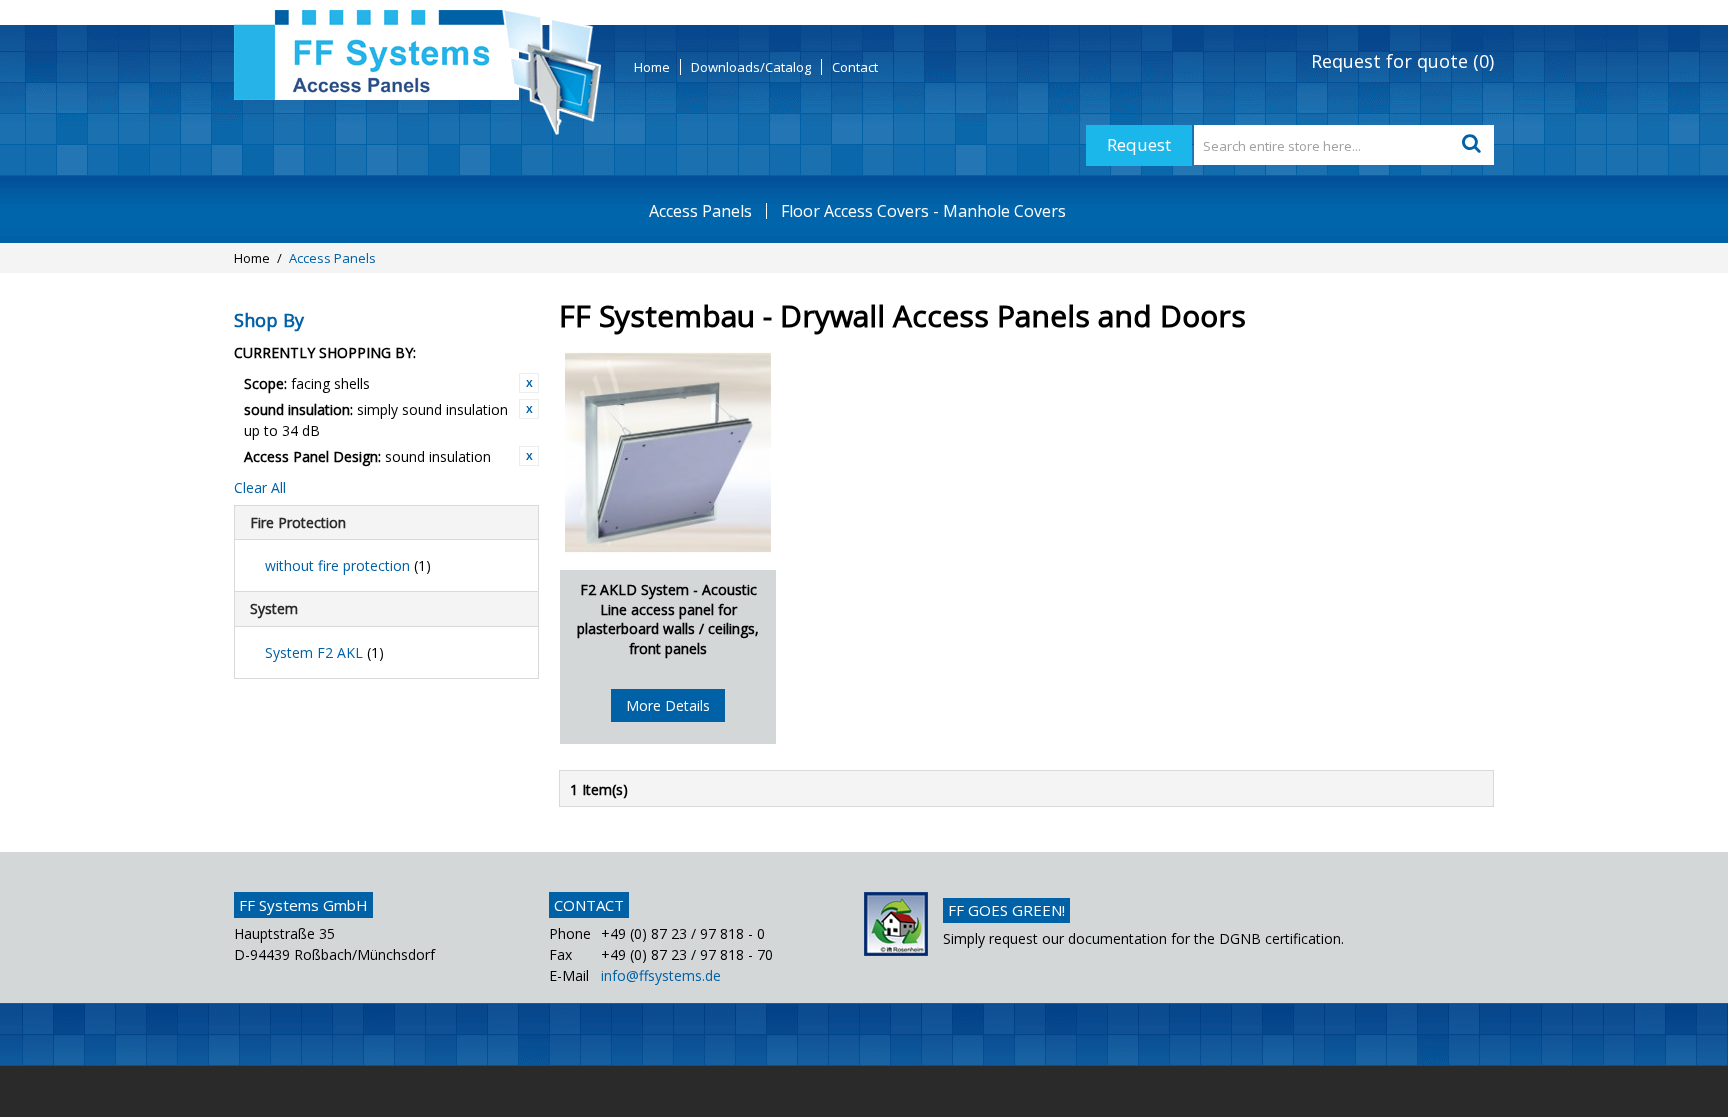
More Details (668, 705)
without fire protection (348, 565)
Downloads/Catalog (751, 67)
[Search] (1474, 145)
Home (652, 67)
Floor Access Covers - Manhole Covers (923, 211)
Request (1139, 144)
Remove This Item (529, 383)
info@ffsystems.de (661, 975)
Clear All (260, 487)
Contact (855, 67)
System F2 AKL (324, 652)
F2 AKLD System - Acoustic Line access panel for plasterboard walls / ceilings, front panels (668, 619)
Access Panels (700, 211)
